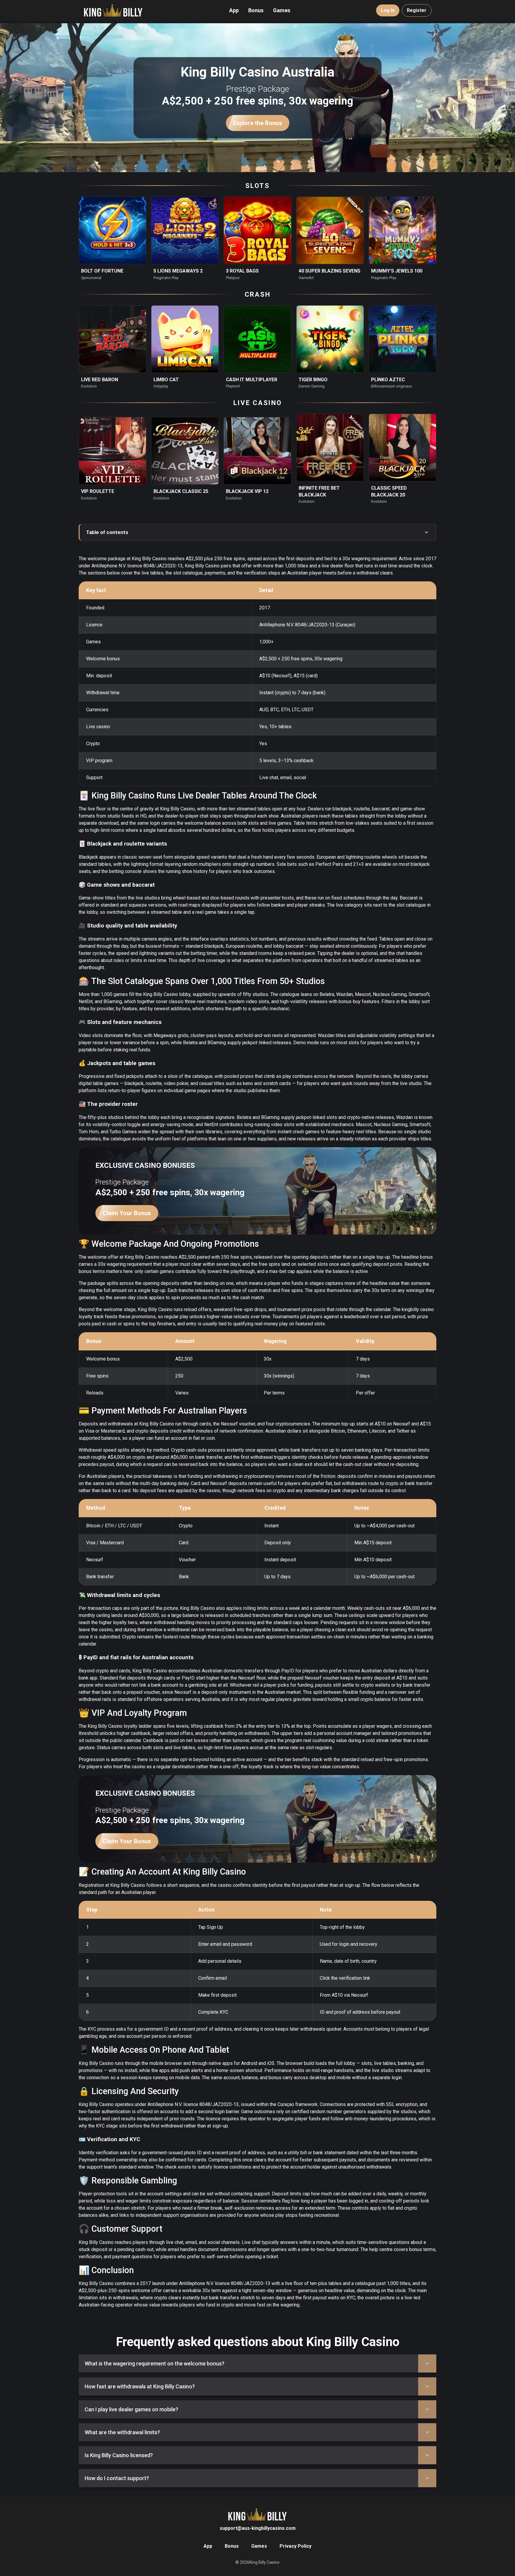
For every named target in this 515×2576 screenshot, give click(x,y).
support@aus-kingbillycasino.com (258, 2528)
